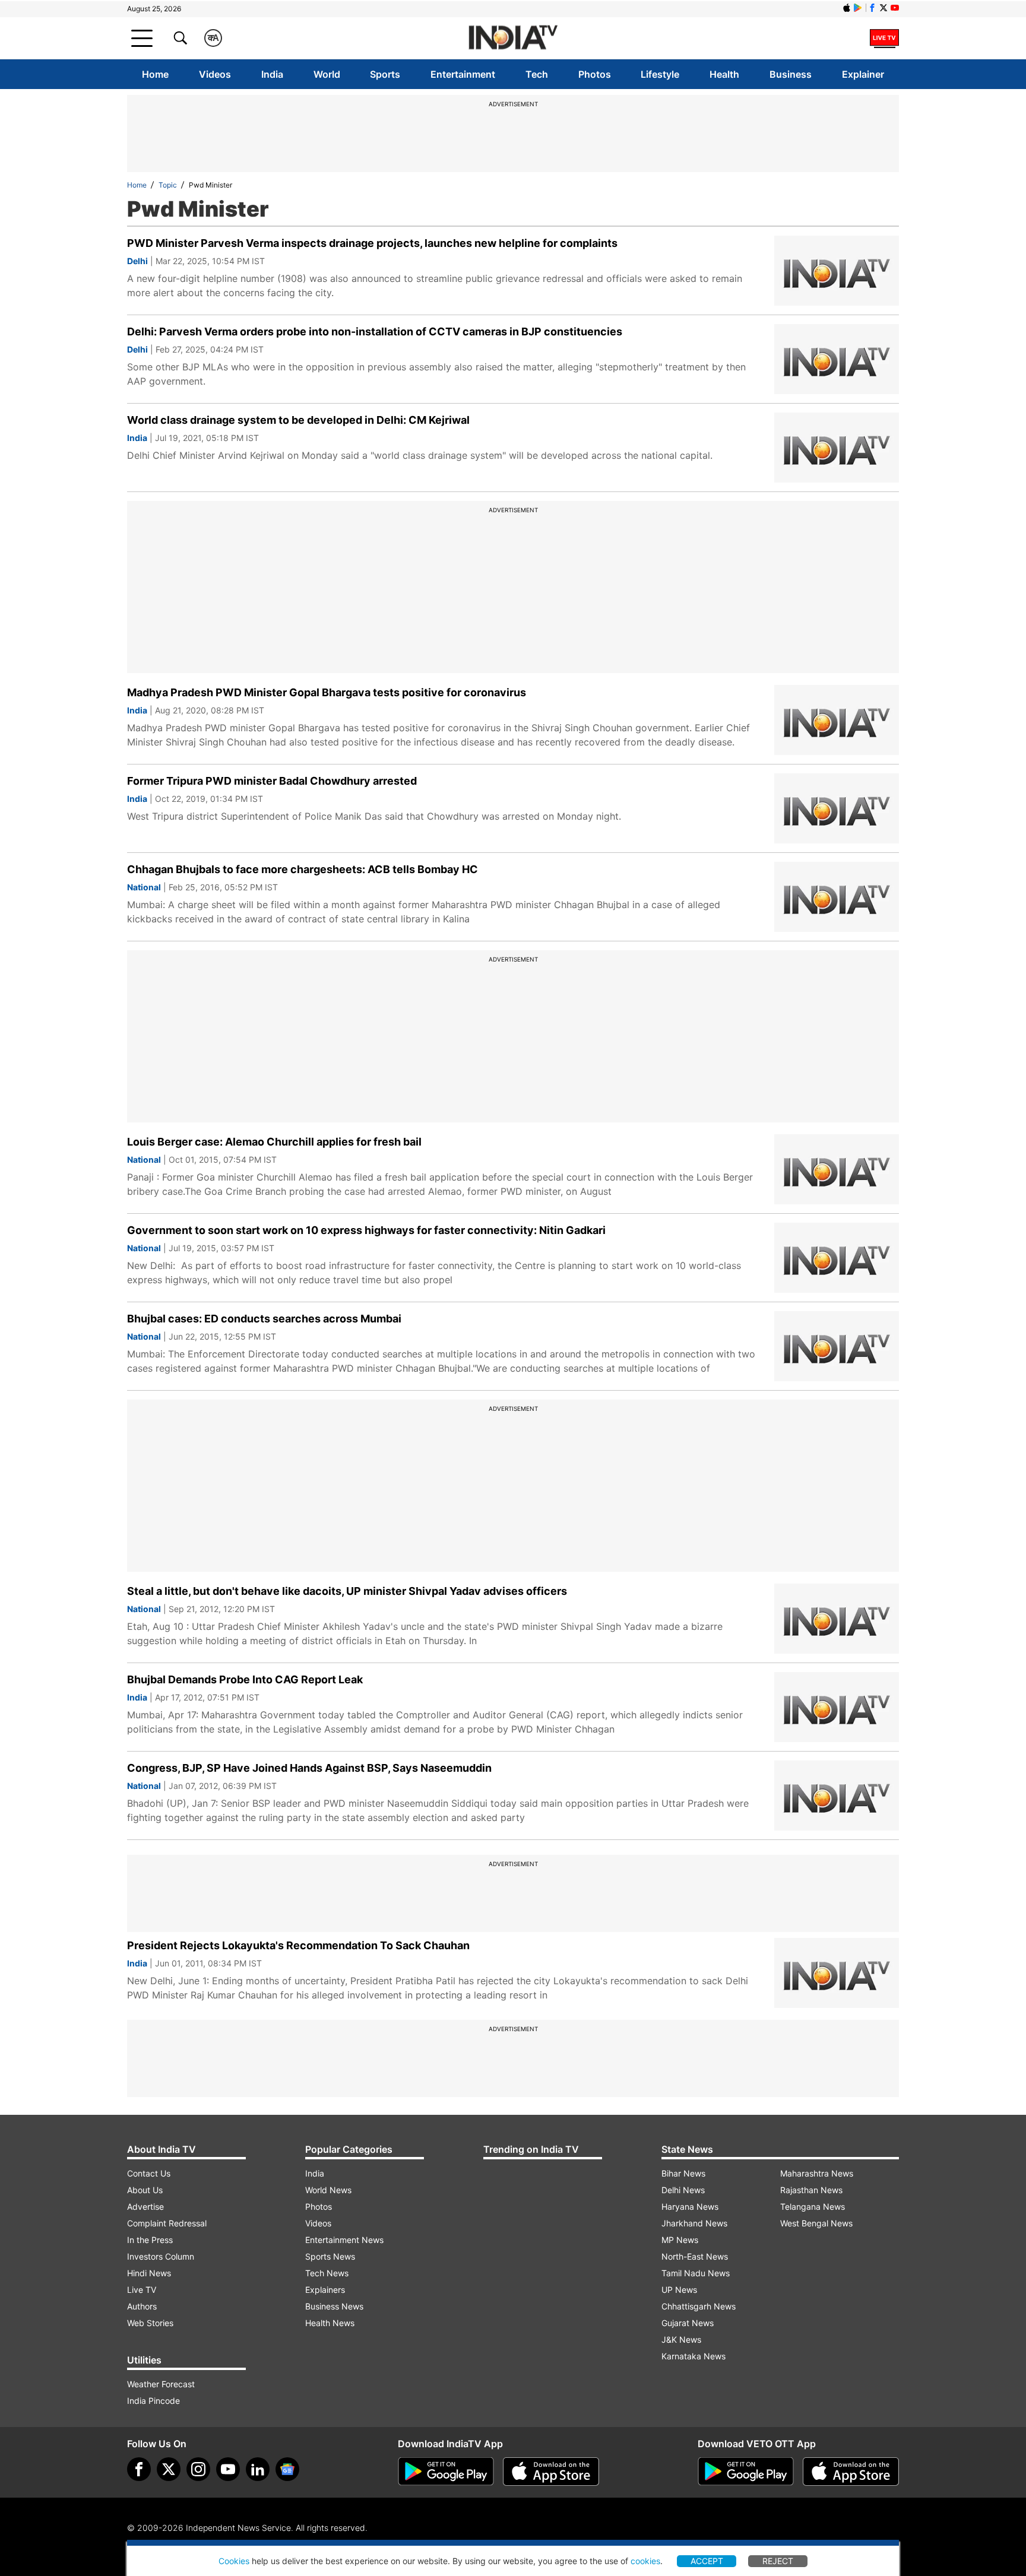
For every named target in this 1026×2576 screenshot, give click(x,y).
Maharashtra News (817, 2173)
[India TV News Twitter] (883, 8)
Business (791, 74)
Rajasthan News (811, 2190)
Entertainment (463, 74)
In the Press (150, 2240)
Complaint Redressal (167, 2223)
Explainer (863, 74)
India (272, 74)
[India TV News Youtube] (895, 8)
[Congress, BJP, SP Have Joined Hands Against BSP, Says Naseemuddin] (837, 1795)
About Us (145, 2190)
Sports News (330, 2256)
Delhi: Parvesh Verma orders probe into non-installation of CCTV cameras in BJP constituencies (375, 331)
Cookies (234, 2561)
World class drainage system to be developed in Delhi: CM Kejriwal (298, 420)
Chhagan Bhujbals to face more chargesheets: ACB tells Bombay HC (303, 869)
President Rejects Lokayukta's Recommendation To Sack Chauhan (298, 1945)
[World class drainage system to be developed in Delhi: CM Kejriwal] (837, 448)
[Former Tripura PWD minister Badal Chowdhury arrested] (837, 808)
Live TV (142, 2290)
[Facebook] (139, 2469)
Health (724, 74)
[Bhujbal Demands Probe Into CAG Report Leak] (837, 1707)
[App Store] (551, 2472)
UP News (679, 2290)
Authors (142, 2306)
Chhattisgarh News (699, 2306)
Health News (330, 2323)
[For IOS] (851, 2472)
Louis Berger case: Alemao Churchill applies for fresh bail (274, 1142)
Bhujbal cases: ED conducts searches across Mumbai (264, 1319)
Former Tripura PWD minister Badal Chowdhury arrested (272, 781)
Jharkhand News (694, 2223)
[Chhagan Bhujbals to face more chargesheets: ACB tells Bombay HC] (837, 897)
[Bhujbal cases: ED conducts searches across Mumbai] (837, 1346)
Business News (334, 2306)
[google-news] (287, 2469)
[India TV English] (513, 38)
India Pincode (153, 2401)
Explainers (325, 2290)
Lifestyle (660, 74)
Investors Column (161, 2256)
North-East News (695, 2256)
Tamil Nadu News (696, 2273)
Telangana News (813, 2207)
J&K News (681, 2339)
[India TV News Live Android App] (446, 2472)
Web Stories (150, 2323)
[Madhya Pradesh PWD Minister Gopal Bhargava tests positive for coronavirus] (837, 720)
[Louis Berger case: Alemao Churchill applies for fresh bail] (837, 1169)
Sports (385, 74)
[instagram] (198, 2469)
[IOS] (847, 8)
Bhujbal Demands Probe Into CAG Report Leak (245, 1679)
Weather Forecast (161, 2384)
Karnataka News (693, 2356)
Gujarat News (688, 2323)
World (327, 74)
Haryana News (690, 2207)
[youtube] (228, 2469)
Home (155, 74)
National (144, 887)
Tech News (327, 2273)
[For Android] (746, 2472)
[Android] (858, 8)
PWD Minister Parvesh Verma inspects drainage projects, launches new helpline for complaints (372, 243)
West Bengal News (816, 2223)
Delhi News (683, 2190)
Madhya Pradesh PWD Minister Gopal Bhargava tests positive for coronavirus (327, 692)
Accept (707, 2561)
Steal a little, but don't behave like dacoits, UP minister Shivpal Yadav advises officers (347, 1591)
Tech (537, 74)
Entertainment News (344, 2240)
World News (328, 2190)
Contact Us (149, 2173)
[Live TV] (884, 38)
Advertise (145, 2207)
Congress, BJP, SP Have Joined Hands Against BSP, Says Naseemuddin (309, 1768)
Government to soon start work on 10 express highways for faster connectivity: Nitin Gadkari (366, 1230)
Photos (595, 74)
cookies (645, 2561)
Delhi (137, 261)
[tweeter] (169, 2469)
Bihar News (683, 2173)
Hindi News (149, 2273)
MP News (680, 2240)
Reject (778, 2561)
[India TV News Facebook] (872, 8)
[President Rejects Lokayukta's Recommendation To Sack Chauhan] (837, 1973)
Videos (215, 74)
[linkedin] (258, 2469)
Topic (168, 185)
